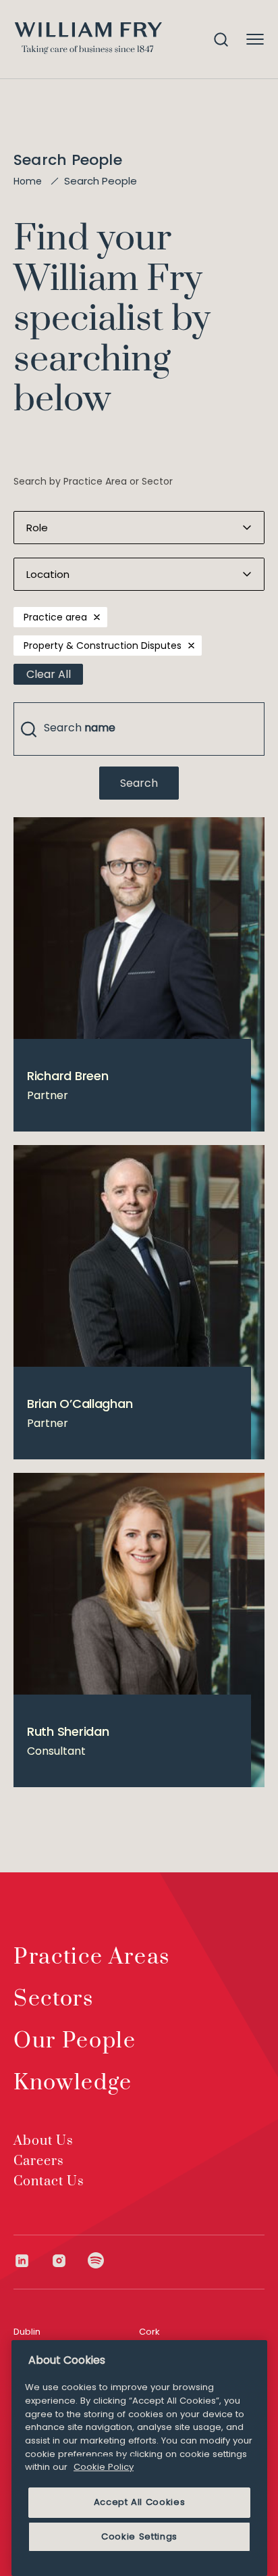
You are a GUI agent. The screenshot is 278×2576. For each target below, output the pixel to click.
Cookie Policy (104, 2467)
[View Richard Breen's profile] (139, 974)
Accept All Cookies (140, 2502)
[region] (139, 2458)
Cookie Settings (139, 2536)
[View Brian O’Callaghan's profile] (139, 1302)
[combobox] (139, 729)
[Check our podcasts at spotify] (96, 2261)
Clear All (49, 674)
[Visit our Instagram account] (69, 2261)
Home (28, 181)
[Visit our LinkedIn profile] (32, 2261)
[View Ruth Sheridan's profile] (139, 1630)
